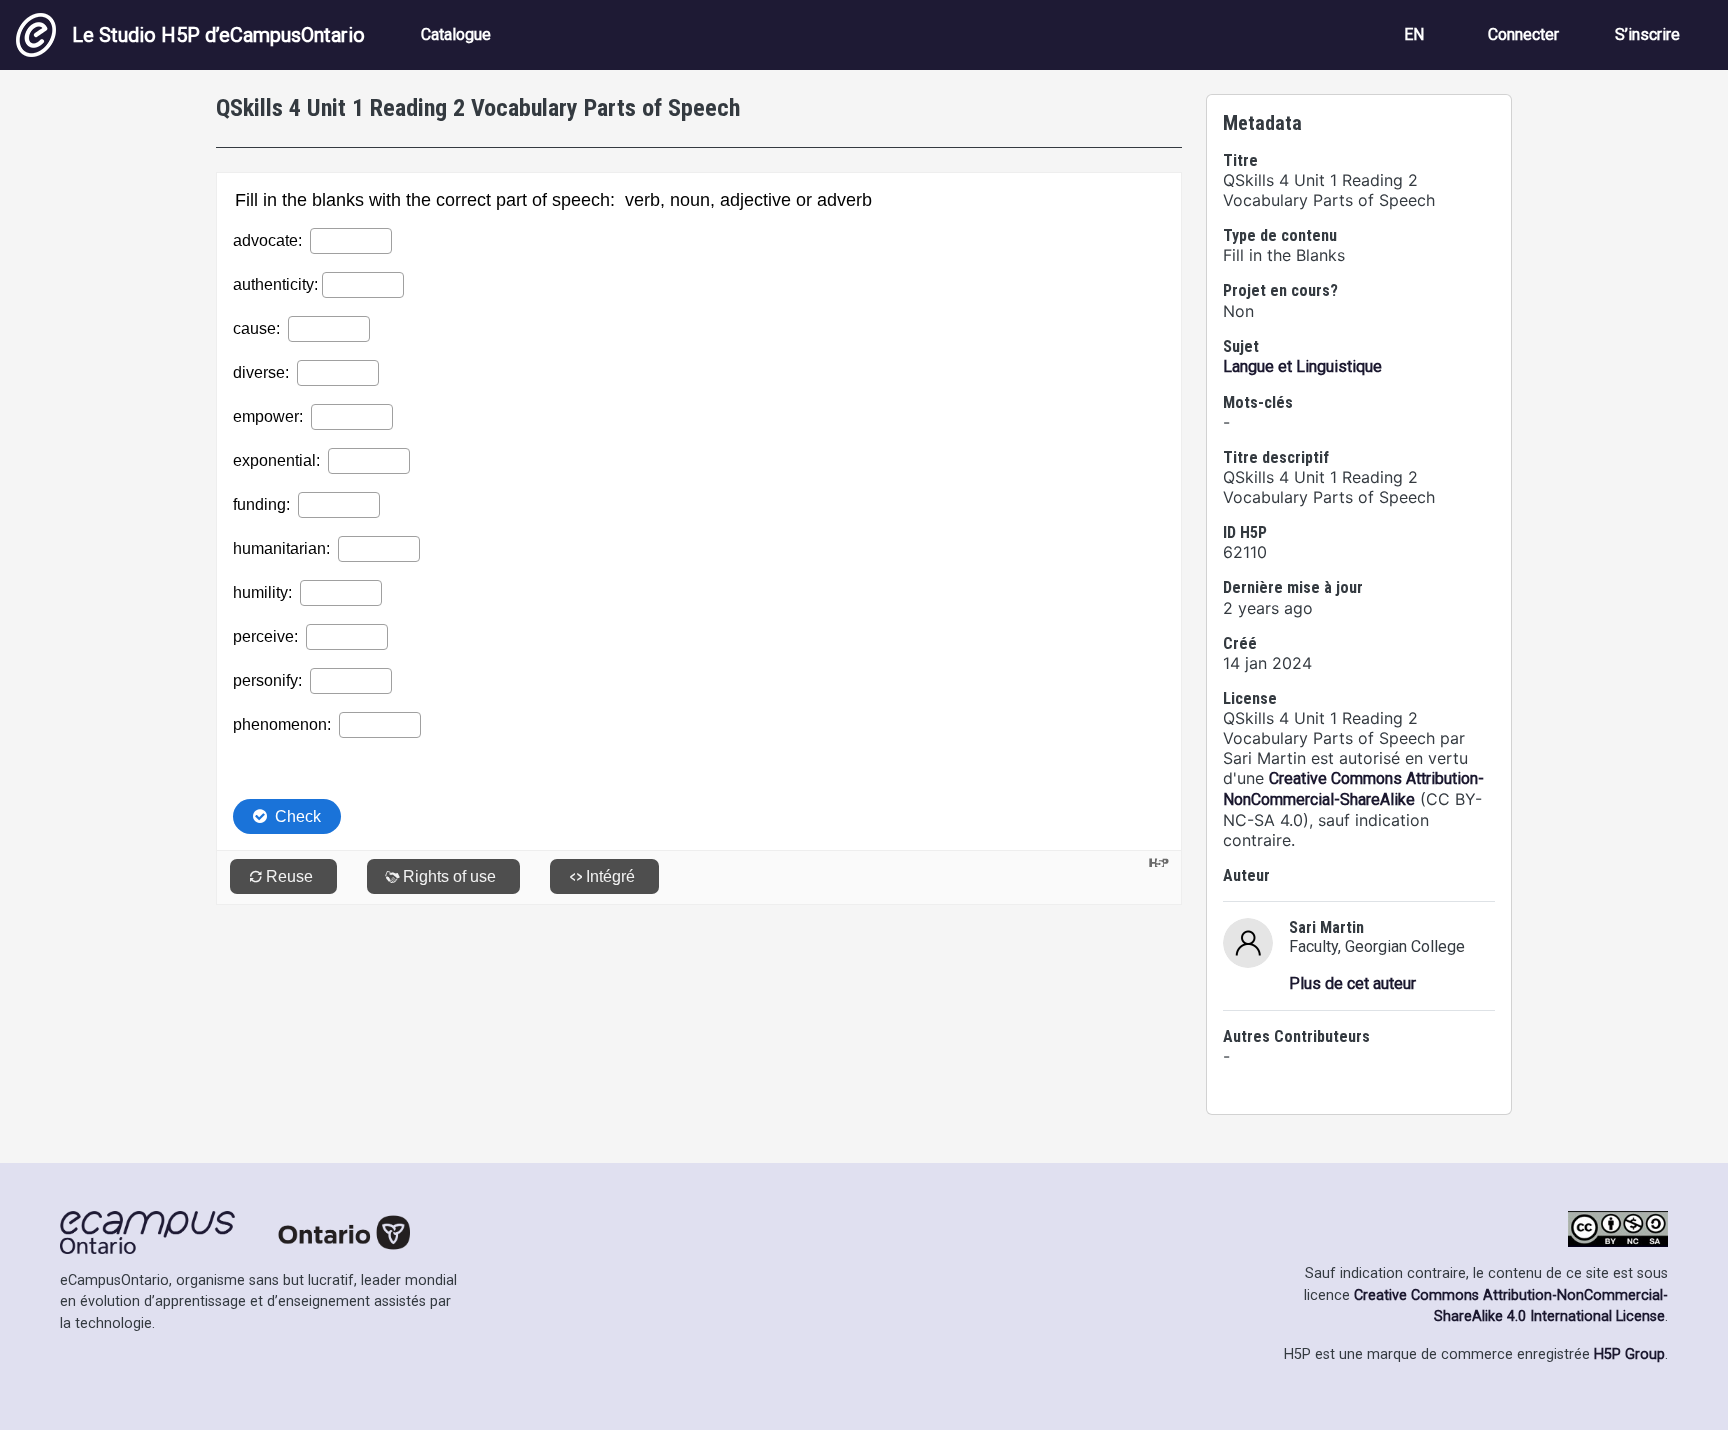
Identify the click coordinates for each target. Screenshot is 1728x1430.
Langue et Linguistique (1302, 366)
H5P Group (1629, 1354)
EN (1414, 34)
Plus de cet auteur (1352, 983)
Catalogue (456, 34)
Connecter (1523, 34)
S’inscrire (1647, 34)
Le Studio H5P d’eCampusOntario (218, 35)
